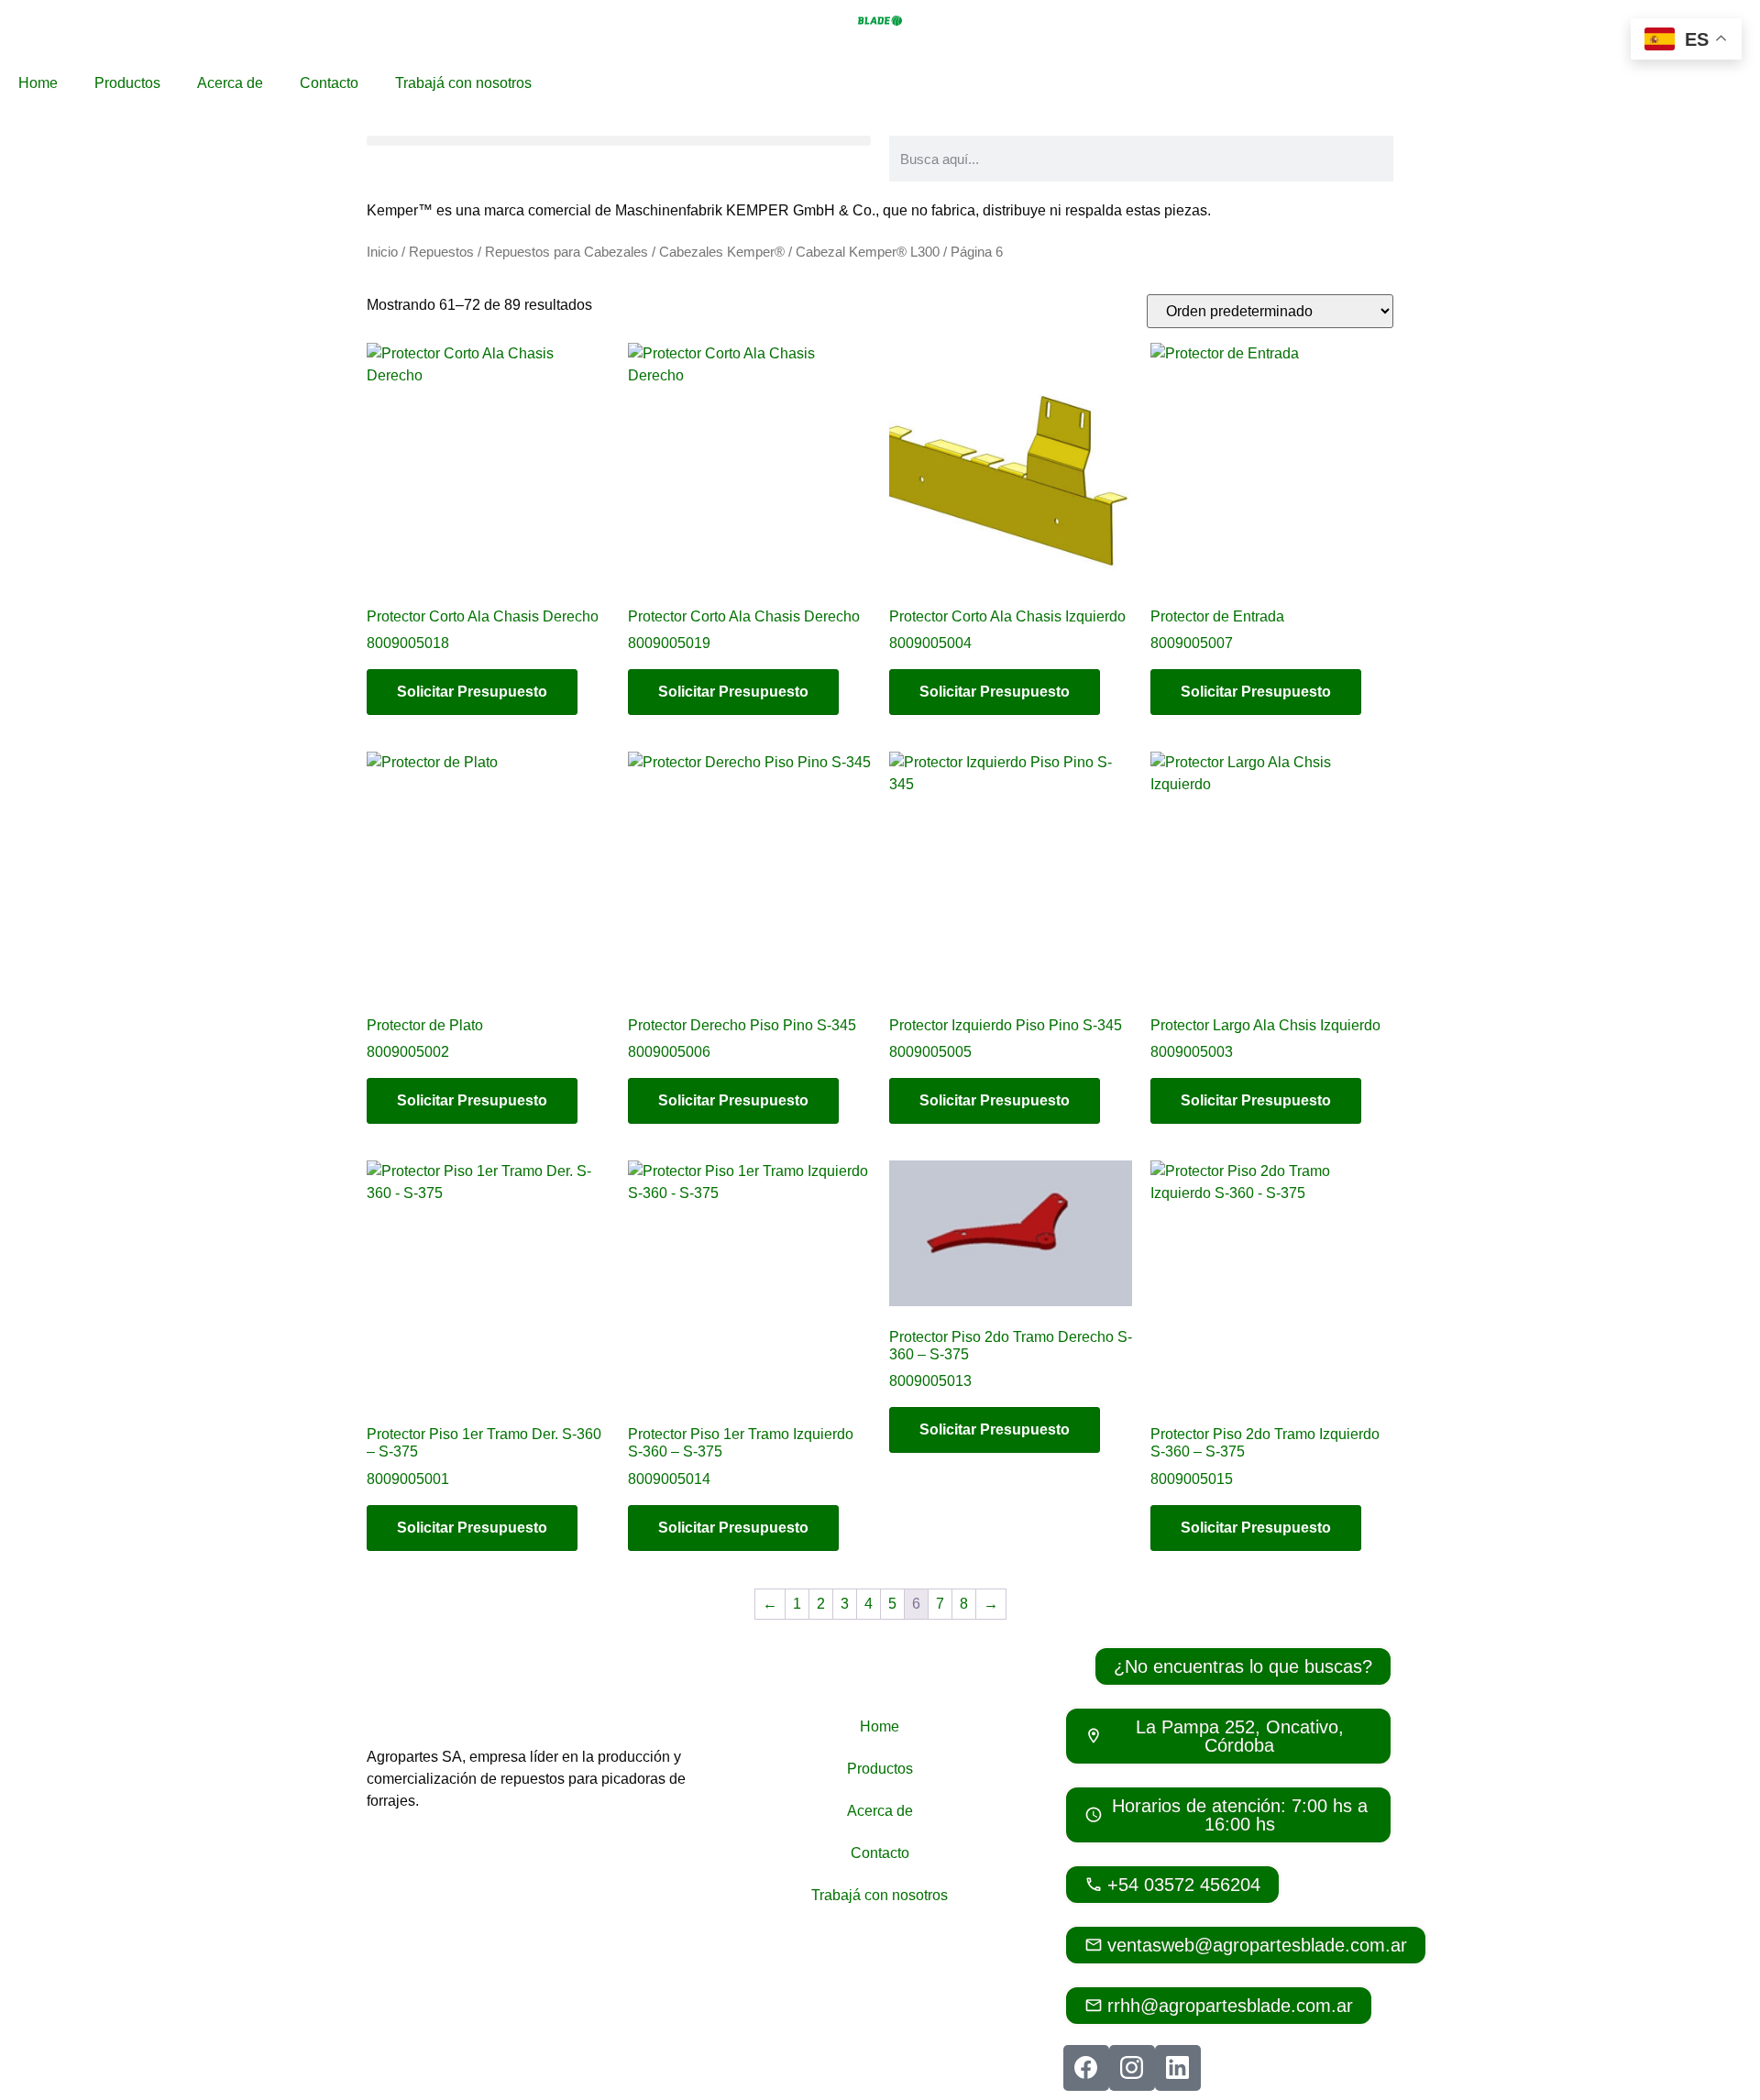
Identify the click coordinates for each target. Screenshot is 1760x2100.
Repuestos (441, 252)
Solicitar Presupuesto (472, 692)
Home (38, 83)
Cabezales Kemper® (722, 252)
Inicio (382, 252)
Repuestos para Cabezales (566, 252)
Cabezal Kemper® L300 (868, 252)
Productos (127, 83)
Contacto (329, 83)
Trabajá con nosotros (463, 83)
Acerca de (230, 83)
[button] (619, 141)
